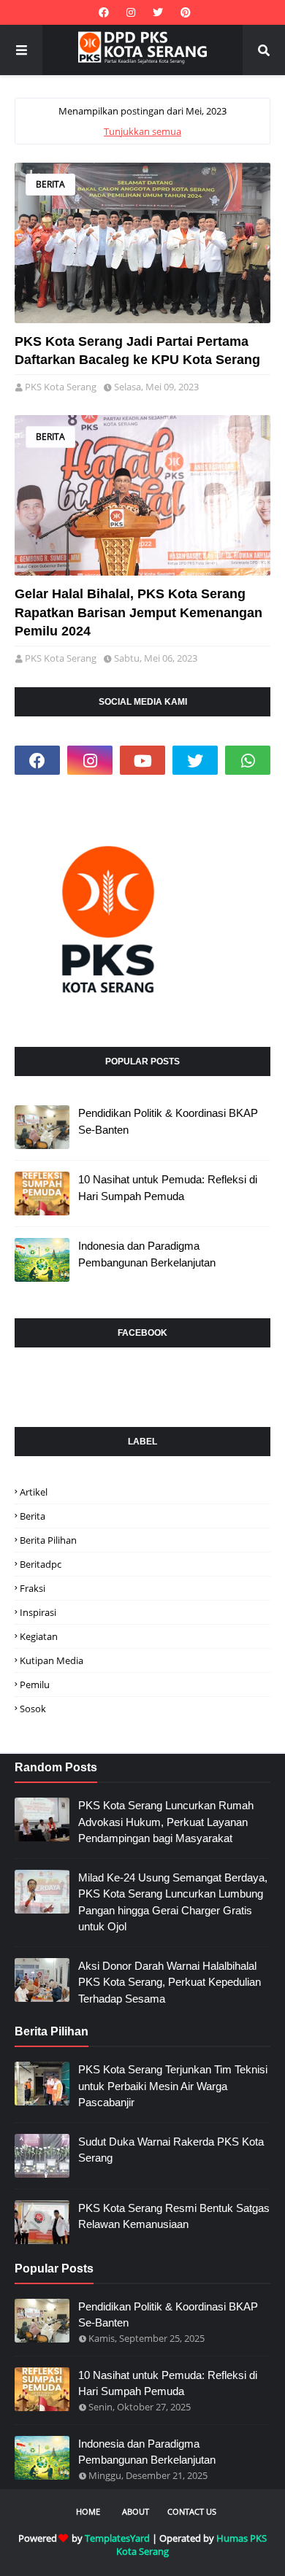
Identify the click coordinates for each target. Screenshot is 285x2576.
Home (88, 2511)
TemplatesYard (117, 2538)
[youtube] (142, 760)
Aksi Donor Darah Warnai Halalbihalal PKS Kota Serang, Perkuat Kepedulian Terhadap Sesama (170, 1982)
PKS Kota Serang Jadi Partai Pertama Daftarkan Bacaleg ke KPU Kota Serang (137, 351)
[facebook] (104, 12)
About (136, 2511)
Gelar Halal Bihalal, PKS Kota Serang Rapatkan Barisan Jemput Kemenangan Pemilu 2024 (138, 612)
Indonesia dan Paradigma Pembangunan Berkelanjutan (147, 1254)
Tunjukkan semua (142, 131)
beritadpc (41, 1564)
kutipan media (52, 1660)
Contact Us (192, 2511)
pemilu (35, 1685)
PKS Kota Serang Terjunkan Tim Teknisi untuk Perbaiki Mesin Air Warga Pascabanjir (173, 2086)
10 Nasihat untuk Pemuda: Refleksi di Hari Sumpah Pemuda (168, 1188)
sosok (33, 1709)
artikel (34, 1492)
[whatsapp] (248, 760)
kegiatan (39, 1636)
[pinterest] (184, 12)
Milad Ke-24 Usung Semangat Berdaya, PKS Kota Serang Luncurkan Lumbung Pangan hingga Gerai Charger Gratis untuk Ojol (173, 1902)
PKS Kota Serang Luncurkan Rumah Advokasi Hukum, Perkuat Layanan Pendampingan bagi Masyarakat (166, 1822)
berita (50, 184)
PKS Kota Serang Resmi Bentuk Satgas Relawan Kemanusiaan (174, 2216)
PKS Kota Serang (61, 387)
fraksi (33, 1588)
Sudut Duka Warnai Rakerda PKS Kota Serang (171, 2150)
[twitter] (158, 12)
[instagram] (131, 12)
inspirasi (38, 1612)
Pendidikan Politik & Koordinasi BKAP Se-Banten (168, 1121)
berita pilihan (48, 1540)
